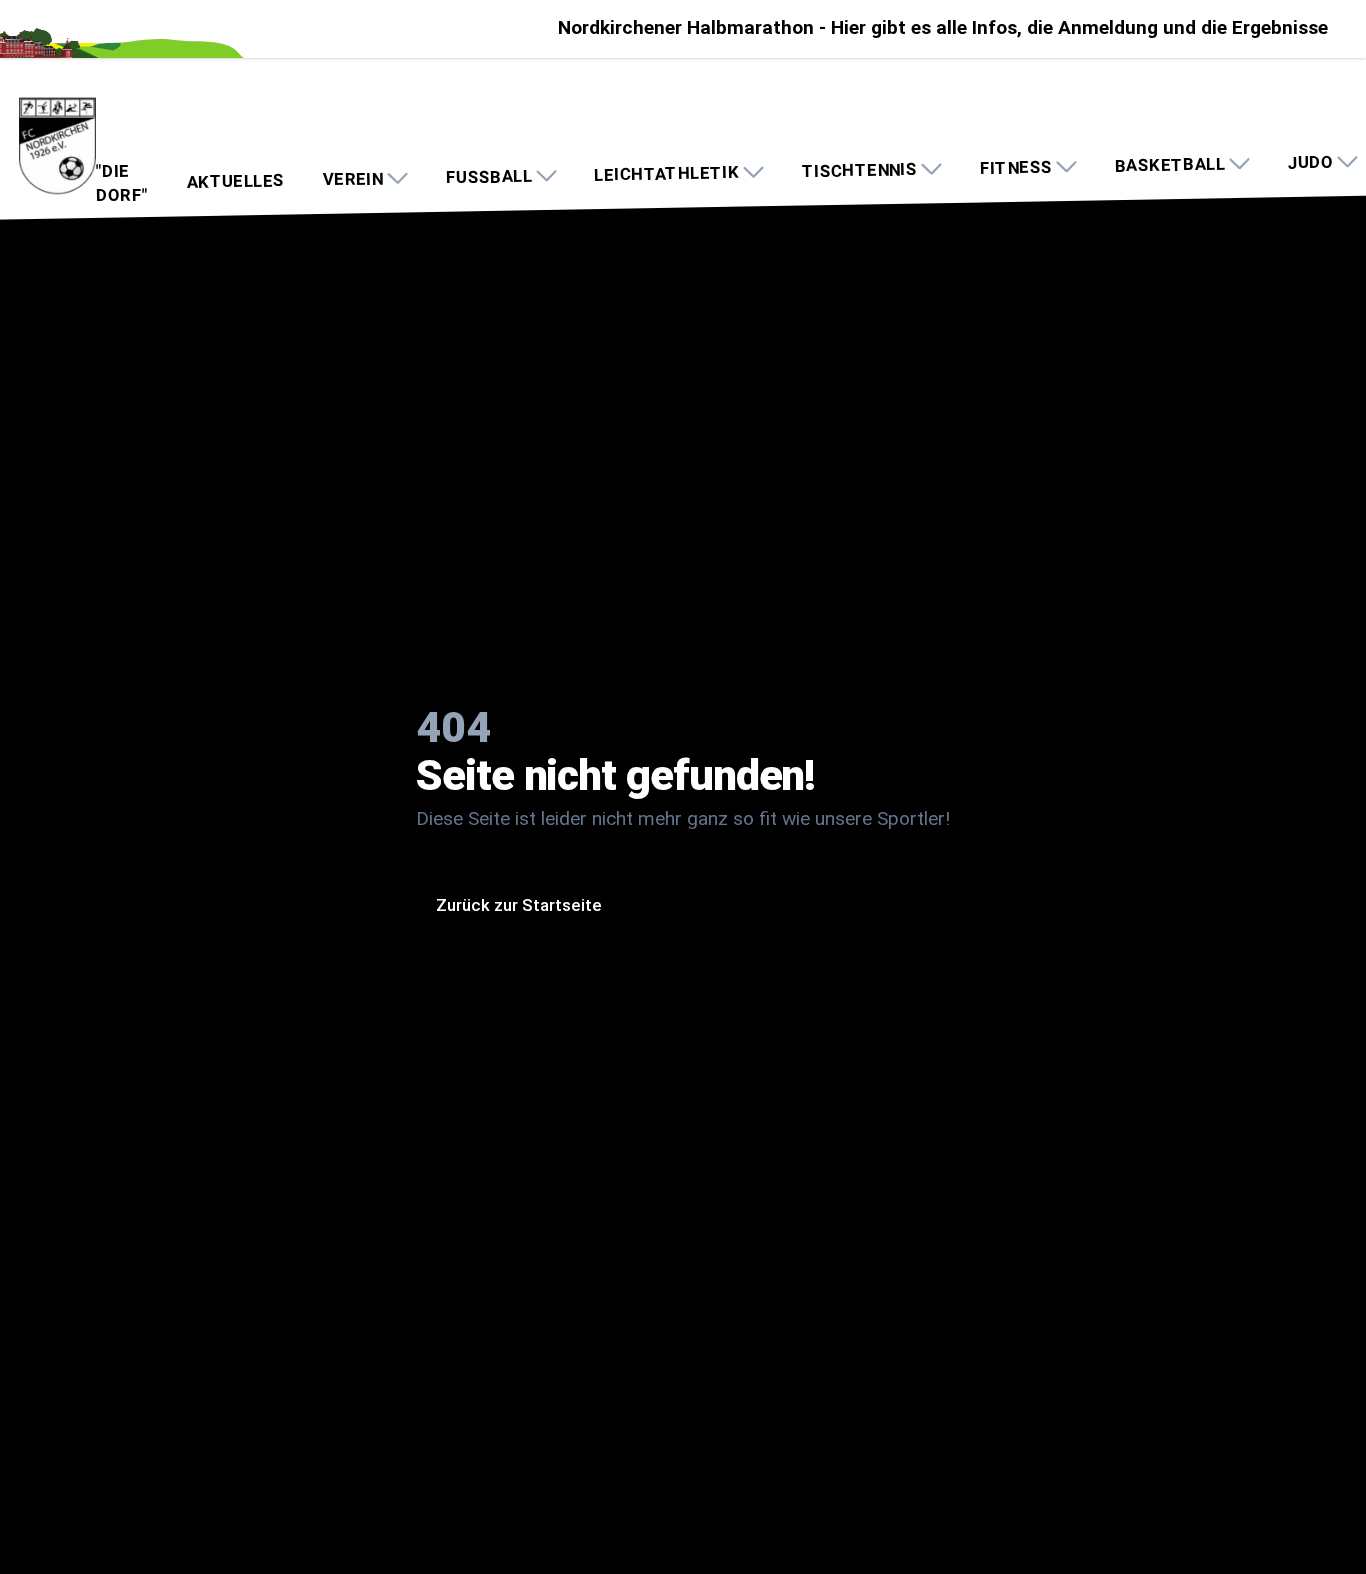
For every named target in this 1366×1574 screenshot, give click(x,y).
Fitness (1015, 167)
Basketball (1170, 165)
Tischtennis (859, 170)
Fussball (488, 177)
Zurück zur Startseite (519, 905)
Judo (1310, 162)
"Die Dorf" (122, 183)
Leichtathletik (666, 173)
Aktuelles (235, 181)
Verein (353, 178)
